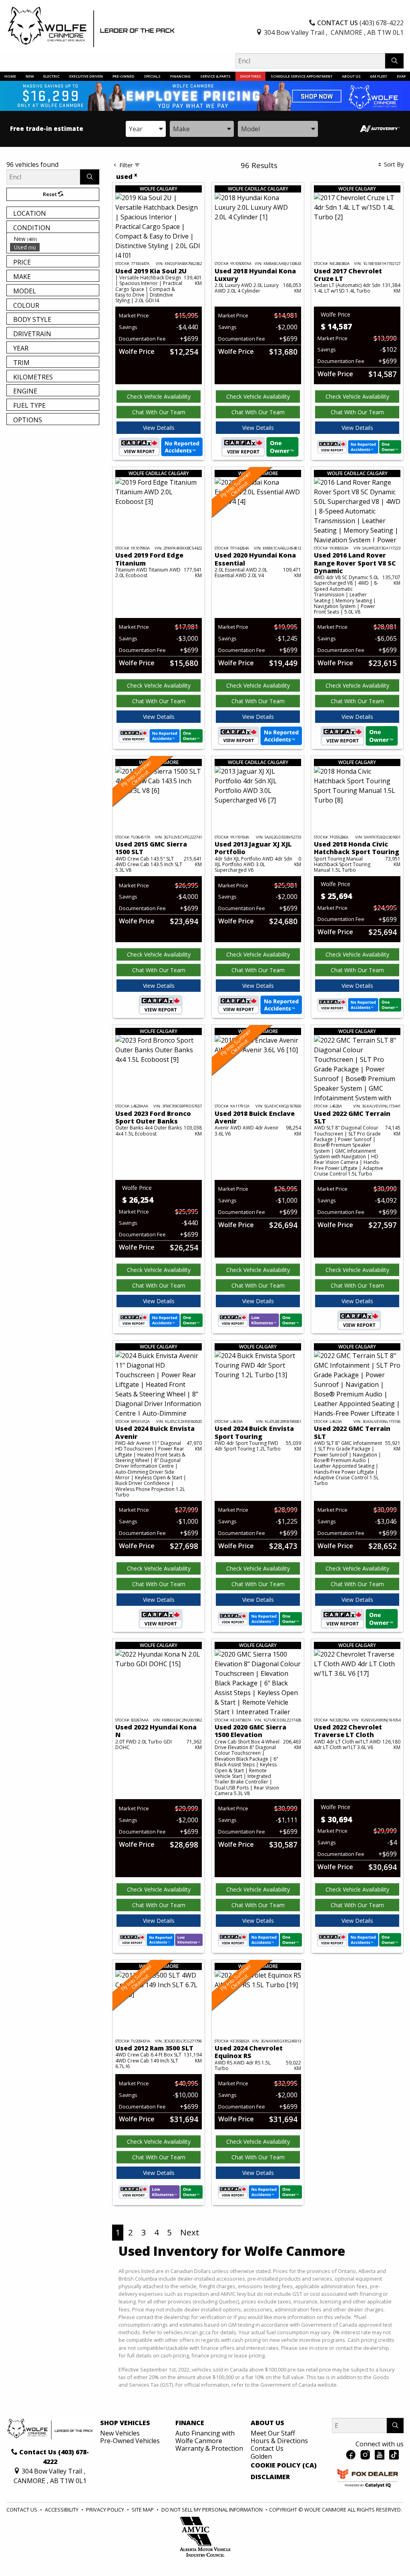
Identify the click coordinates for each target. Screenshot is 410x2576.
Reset (50, 194)
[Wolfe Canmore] (91, 27)
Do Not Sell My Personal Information (213, 2510)
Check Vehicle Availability (159, 396)
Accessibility (62, 2510)
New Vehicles (120, 2433)
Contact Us (267, 2448)
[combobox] (146, 129)
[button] (10, 76)
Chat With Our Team (159, 412)
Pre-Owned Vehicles (130, 2441)
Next (190, 2232)
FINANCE (190, 2423)
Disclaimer (270, 2477)
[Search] (394, 61)
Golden (261, 2456)
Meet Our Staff (273, 2433)
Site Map (143, 2510)
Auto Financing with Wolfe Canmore (205, 2437)
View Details (159, 428)
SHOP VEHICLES (125, 2423)
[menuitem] (54, 239)
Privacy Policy (106, 2510)
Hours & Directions (279, 2441)
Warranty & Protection (209, 2448)
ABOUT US (267, 2423)
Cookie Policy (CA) (284, 2466)
